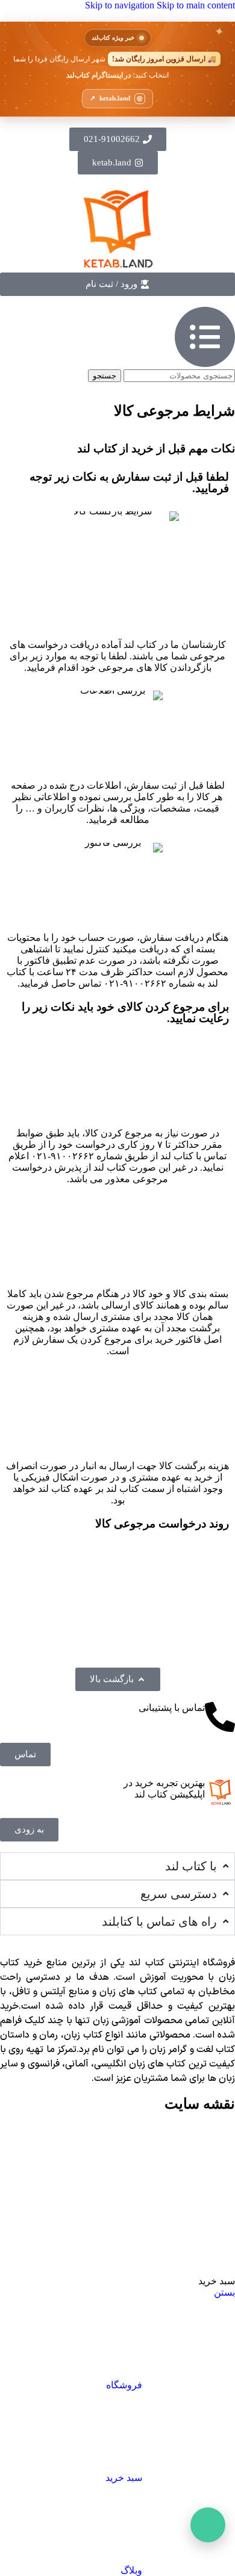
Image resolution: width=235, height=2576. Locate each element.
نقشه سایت (200, 2104)
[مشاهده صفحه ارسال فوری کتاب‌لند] (117, 69)
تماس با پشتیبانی (172, 1708)
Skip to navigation (121, 5)
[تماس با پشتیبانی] (220, 1717)
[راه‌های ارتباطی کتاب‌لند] (208, 2525)
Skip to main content (196, 5)
